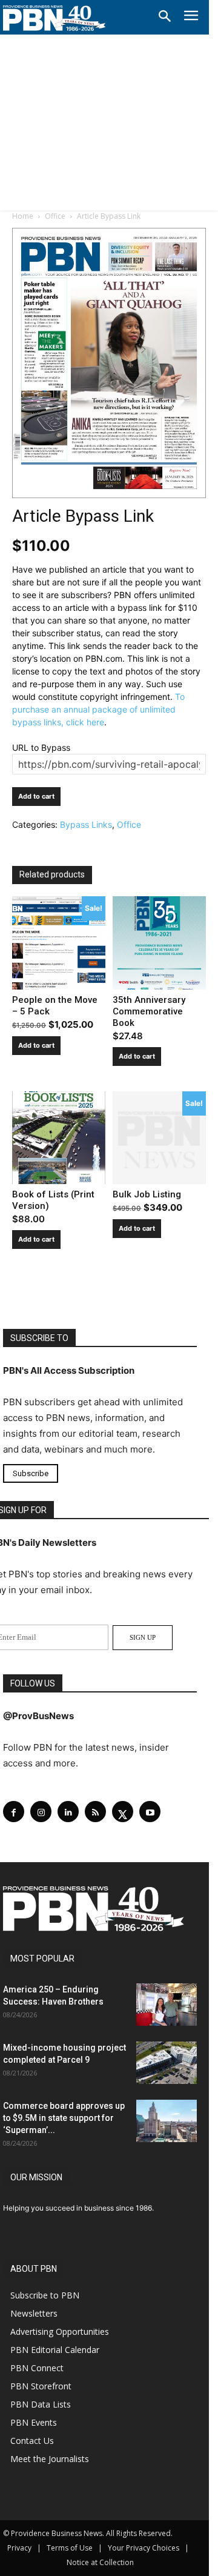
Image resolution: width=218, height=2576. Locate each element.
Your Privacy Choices (144, 2548)
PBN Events (34, 2422)
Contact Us (32, 2441)
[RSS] (95, 1812)
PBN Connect (37, 2368)
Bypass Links (86, 824)
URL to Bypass (41, 747)
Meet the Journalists (50, 2459)
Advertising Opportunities (60, 2331)
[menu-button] (191, 17)
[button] (165, 17)
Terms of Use (70, 2548)
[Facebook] (14, 1812)
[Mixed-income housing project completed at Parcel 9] (167, 2063)
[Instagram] (41, 1812)
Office (55, 216)
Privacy (19, 2548)
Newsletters (34, 2313)
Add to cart (36, 796)
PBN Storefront (41, 2386)
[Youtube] (150, 1812)
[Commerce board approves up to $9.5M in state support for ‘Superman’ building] (167, 2121)
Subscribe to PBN (45, 2295)
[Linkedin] (68, 1812)
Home (23, 216)
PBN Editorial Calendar (55, 2350)
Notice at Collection (100, 2562)
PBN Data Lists (41, 2404)
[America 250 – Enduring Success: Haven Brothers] (167, 2005)
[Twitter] (123, 1812)
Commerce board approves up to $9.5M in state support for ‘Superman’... (64, 2118)
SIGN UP (143, 1637)
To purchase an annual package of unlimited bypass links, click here (98, 709)
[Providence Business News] (54, 18)
